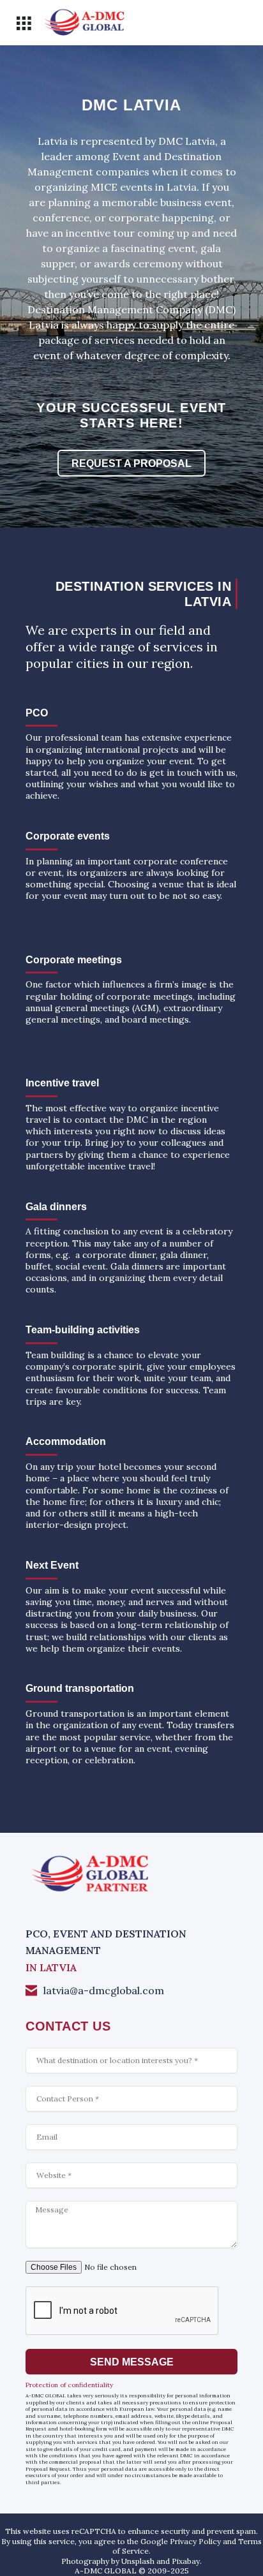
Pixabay (186, 2561)
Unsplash (138, 2561)
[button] (23, 23)
